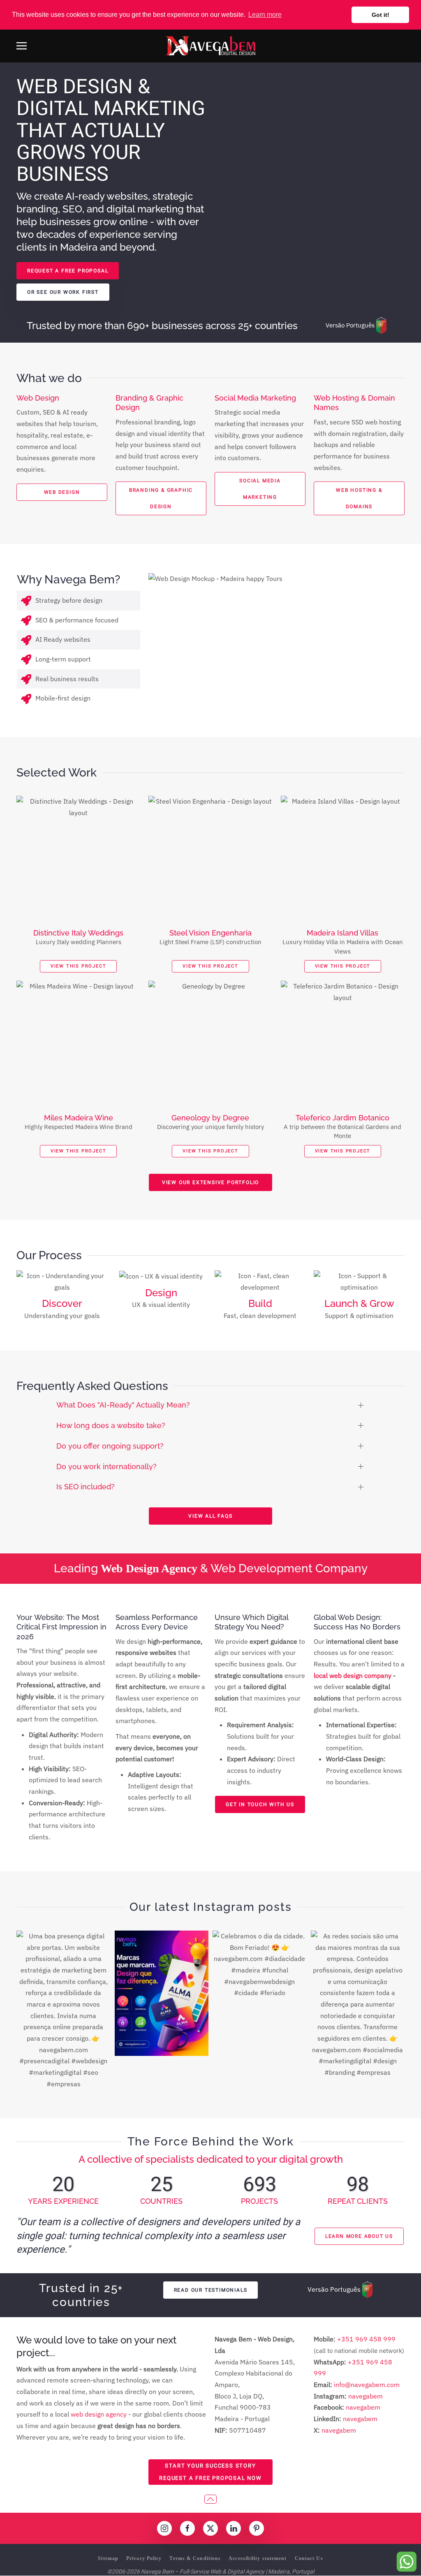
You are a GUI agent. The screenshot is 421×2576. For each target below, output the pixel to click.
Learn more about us (359, 2236)
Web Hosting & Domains (359, 498)
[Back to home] (210, 46)
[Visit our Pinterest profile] (257, 2528)
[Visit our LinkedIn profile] (234, 2528)
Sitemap (108, 2558)
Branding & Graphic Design (161, 498)
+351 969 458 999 (365, 2339)
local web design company (353, 1675)
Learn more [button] (265, 15)
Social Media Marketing (260, 489)
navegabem (365, 2396)
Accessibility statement (258, 2558)
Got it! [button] (381, 15)
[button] (22, 46)
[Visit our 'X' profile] (210, 2528)
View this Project (79, 1151)
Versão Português (350, 325)
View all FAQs (210, 1516)
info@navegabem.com (367, 2385)
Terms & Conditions (195, 2558)
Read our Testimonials (211, 2290)
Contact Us (309, 2558)
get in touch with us (260, 1804)
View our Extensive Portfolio (210, 1182)
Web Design (62, 492)
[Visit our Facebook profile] (187, 2528)
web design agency (99, 2414)
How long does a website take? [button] (111, 1426)
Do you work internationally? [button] (106, 1467)
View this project (79, 966)
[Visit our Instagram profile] (164, 2528)
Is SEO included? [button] (86, 1487)
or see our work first (63, 292)
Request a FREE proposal (68, 271)
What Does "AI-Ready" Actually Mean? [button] (123, 1405)
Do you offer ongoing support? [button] (110, 1446)
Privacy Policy (144, 2558)
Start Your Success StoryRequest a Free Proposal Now (210, 2472)
